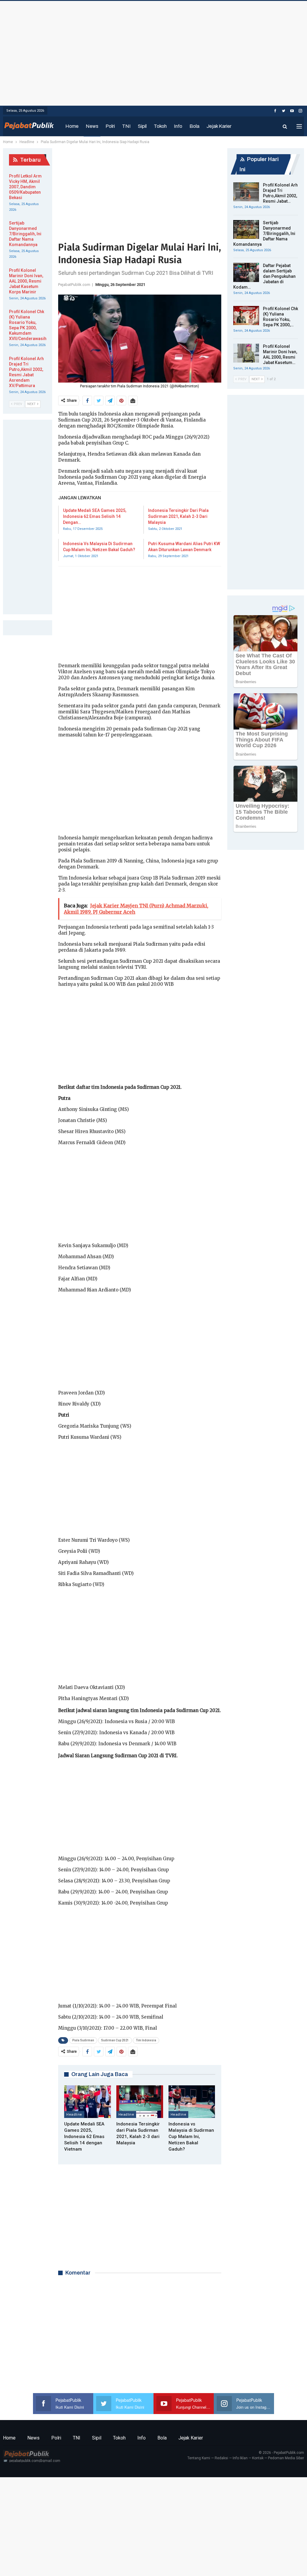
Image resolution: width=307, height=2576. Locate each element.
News (92, 126)
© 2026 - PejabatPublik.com (281, 2453)
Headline (74, 2114)
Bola (194, 126)
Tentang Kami (199, 2458)
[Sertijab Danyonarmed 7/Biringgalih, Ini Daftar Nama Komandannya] (246, 230)
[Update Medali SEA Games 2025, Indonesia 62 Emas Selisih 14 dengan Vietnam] (88, 2102)
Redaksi (221, 2458)
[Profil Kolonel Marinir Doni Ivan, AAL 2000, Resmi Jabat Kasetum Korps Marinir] (246, 353)
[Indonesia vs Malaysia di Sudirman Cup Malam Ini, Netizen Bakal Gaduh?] (192, 2102)
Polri (110, 126)
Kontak (258, 2458)
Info (178, 126)
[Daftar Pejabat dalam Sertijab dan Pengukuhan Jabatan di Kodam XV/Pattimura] (246, 272)
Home (72, 126)
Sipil (142, 126)
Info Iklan (240, 2458)
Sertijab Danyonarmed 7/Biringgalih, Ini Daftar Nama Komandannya (264, 234)
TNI (126, 126)
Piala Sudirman (83, 2040)
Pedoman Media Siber (286, 2458)
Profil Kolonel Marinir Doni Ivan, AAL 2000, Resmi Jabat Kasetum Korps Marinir (26, 281)
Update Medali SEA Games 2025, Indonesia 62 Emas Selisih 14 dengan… (95, 516)
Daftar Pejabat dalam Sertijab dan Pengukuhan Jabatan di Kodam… (264, 276)
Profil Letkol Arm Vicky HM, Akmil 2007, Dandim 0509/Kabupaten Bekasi (25, 187)
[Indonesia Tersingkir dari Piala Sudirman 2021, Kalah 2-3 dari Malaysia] (140, 2102)
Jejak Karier (219, 126)
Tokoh (160, 126)
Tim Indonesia (146, 2040)
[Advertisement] (153, 52)
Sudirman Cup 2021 (115, 2040)
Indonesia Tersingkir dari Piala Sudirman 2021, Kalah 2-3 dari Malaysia (178, 516)
